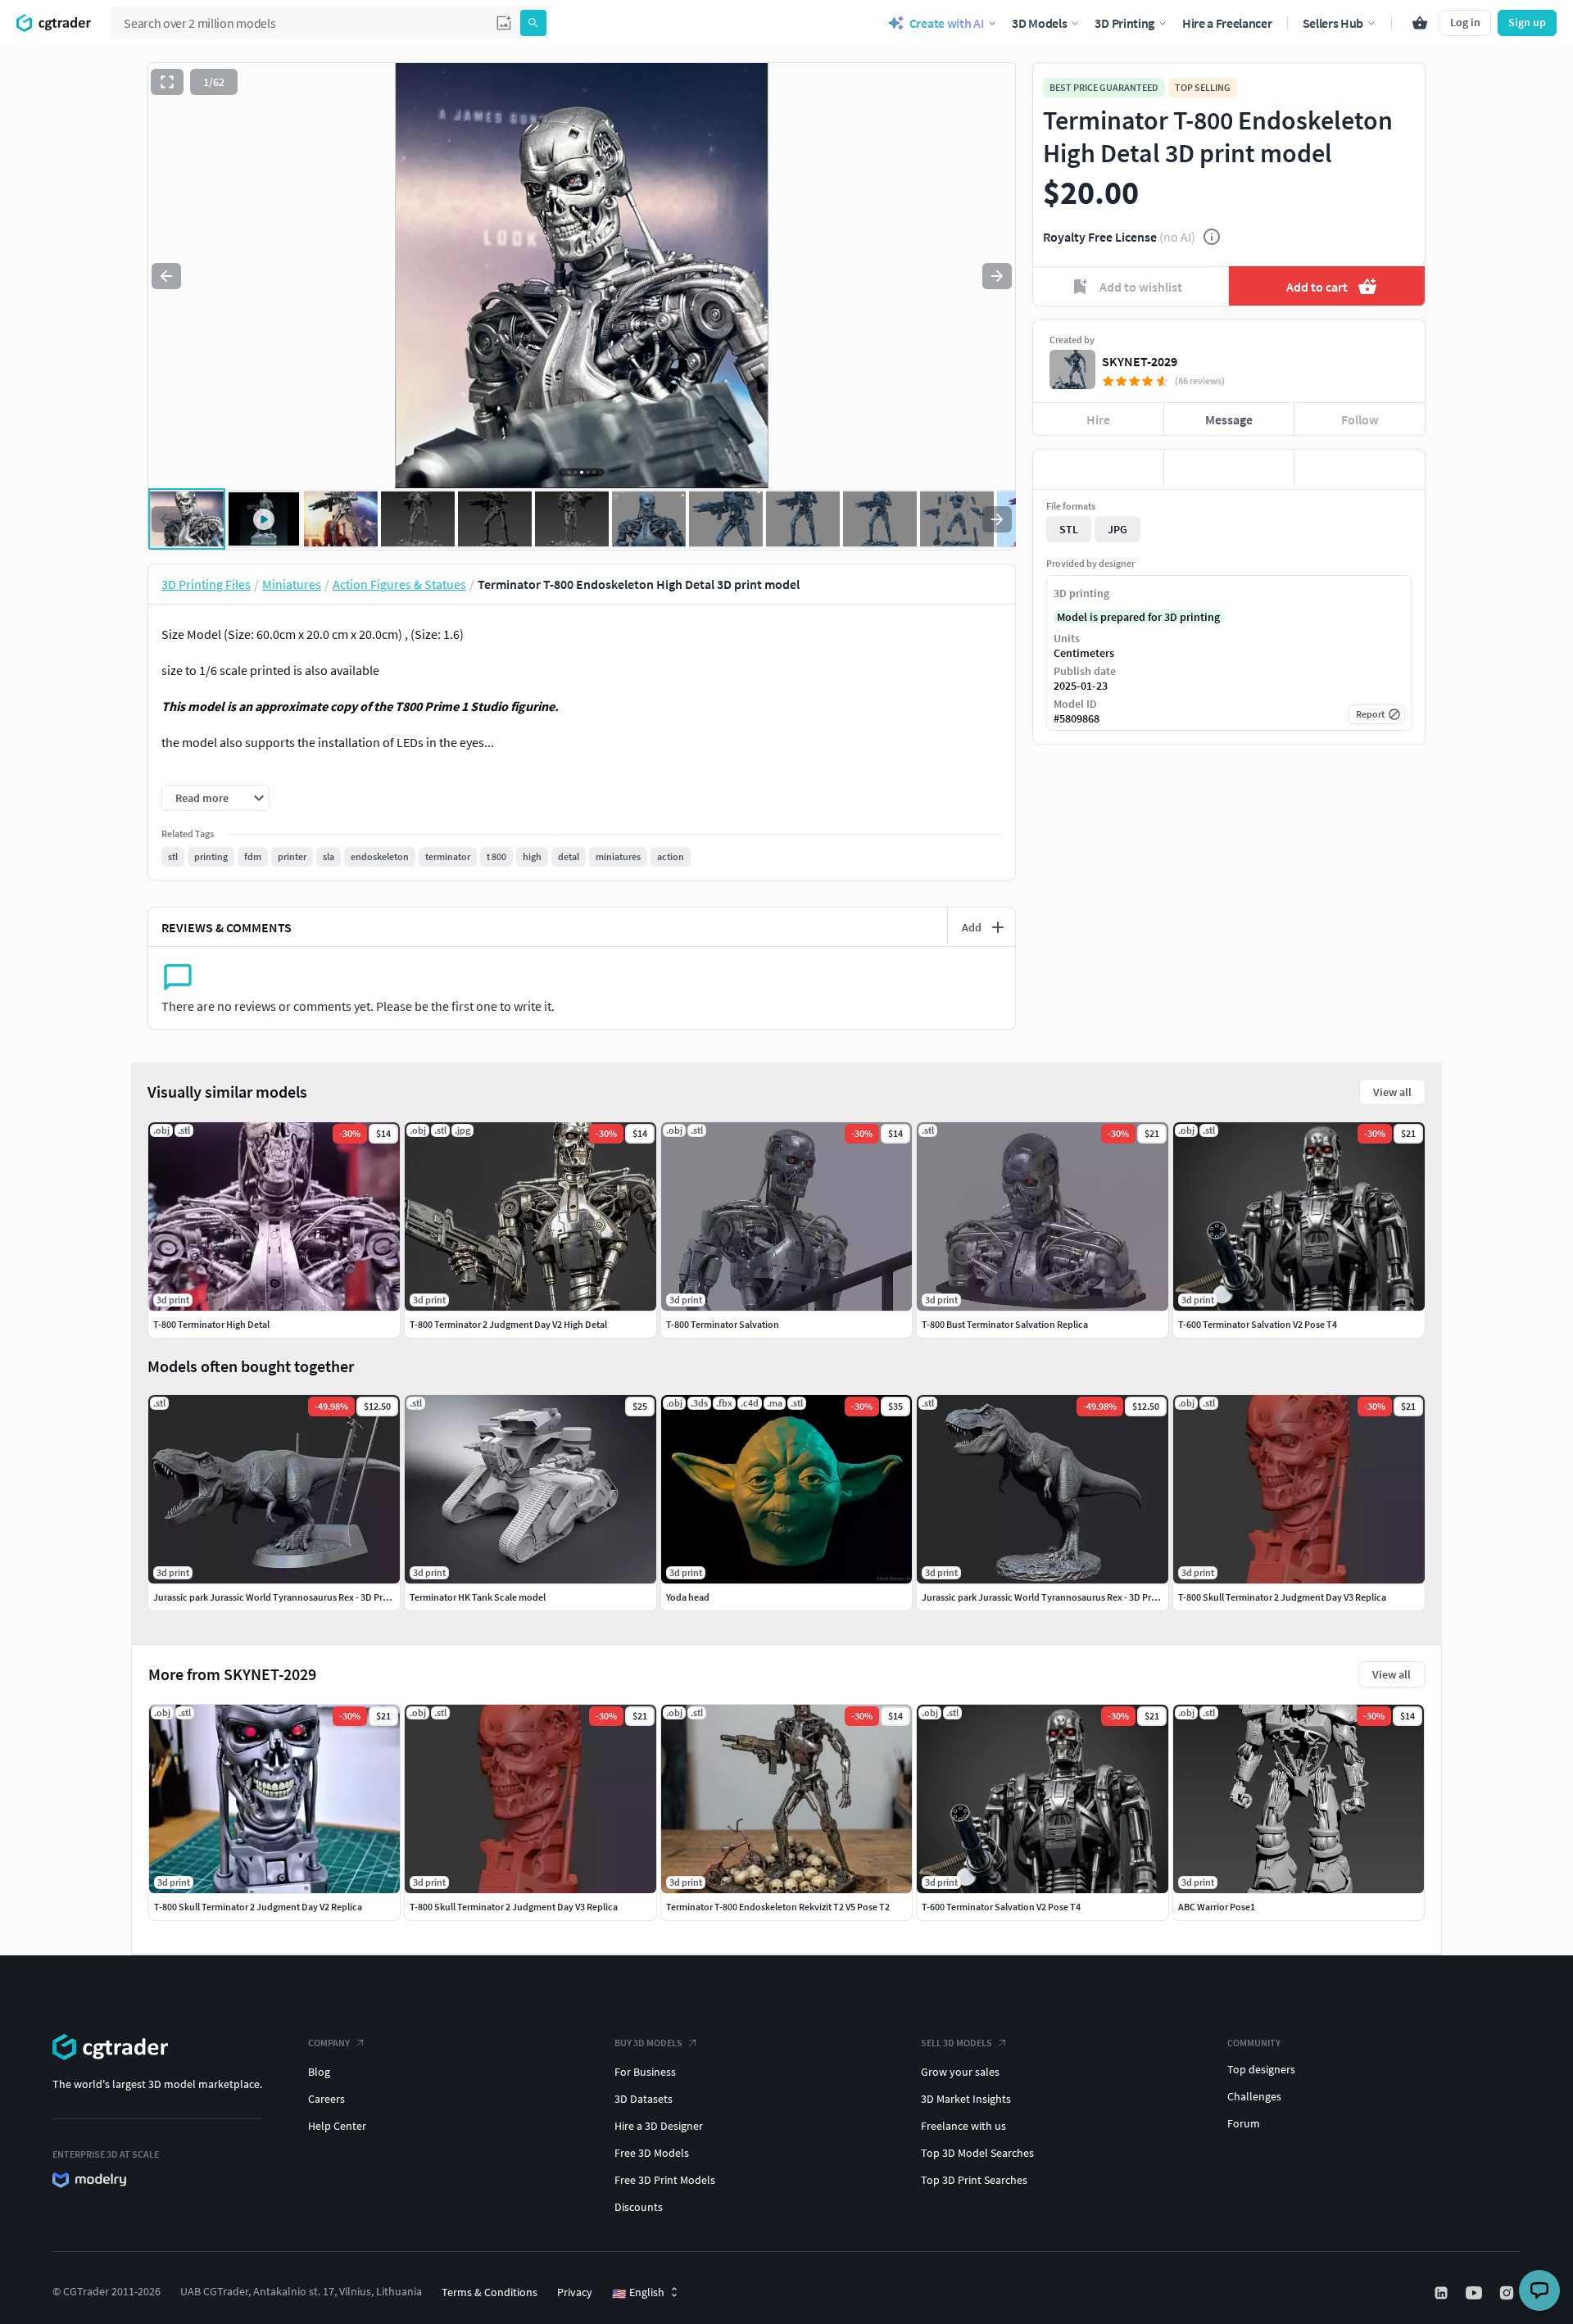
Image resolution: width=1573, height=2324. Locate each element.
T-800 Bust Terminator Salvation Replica (1005, 1324)
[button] (504, 23)
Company (329, 2043)
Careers (326, 2099)
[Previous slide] (166, 276)
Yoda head (688, 1597)
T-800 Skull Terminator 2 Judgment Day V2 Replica (258, 1907)
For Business (645, 2072)
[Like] (1098, 469)
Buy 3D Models (648, 2043)
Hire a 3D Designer (659, 2126)
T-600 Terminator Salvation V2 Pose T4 (1001, 1907)
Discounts (639, 2207)
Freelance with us (963, 2126)
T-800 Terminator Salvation (723, 1324)
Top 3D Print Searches (974, 2180)
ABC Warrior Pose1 (1217, 1907)
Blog (319, 2072)
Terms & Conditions (490, 2292)
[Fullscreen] (167, 82)
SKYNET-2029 (1140, 361)
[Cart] (1420, 23)
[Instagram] (1508, 2293)
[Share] (1360, 469)
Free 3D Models (652, 2153)
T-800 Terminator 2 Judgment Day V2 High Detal (508, 1324)
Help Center (337, 2126)
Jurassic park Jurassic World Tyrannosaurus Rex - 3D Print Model (288, 1597)
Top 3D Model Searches (977, 2153)
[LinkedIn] (1443, 2293)
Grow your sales (960, 2072)
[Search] (533, 23)
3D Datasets (644, 2099)
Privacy (575, 2292)
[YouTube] (1476, 2293)
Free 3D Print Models (665, 2180)
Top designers (1261, 2069)
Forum (1244, 2123)
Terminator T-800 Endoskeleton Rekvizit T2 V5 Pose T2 (778, 1907)
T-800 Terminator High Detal (211, 1324)
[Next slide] (997, 276)
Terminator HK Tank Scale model (478, 1597)
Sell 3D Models (956, 2043)
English (638, 2293)
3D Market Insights (966, 2099)
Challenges (1254, 2096)
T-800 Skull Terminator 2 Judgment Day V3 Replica (514, 1907)
